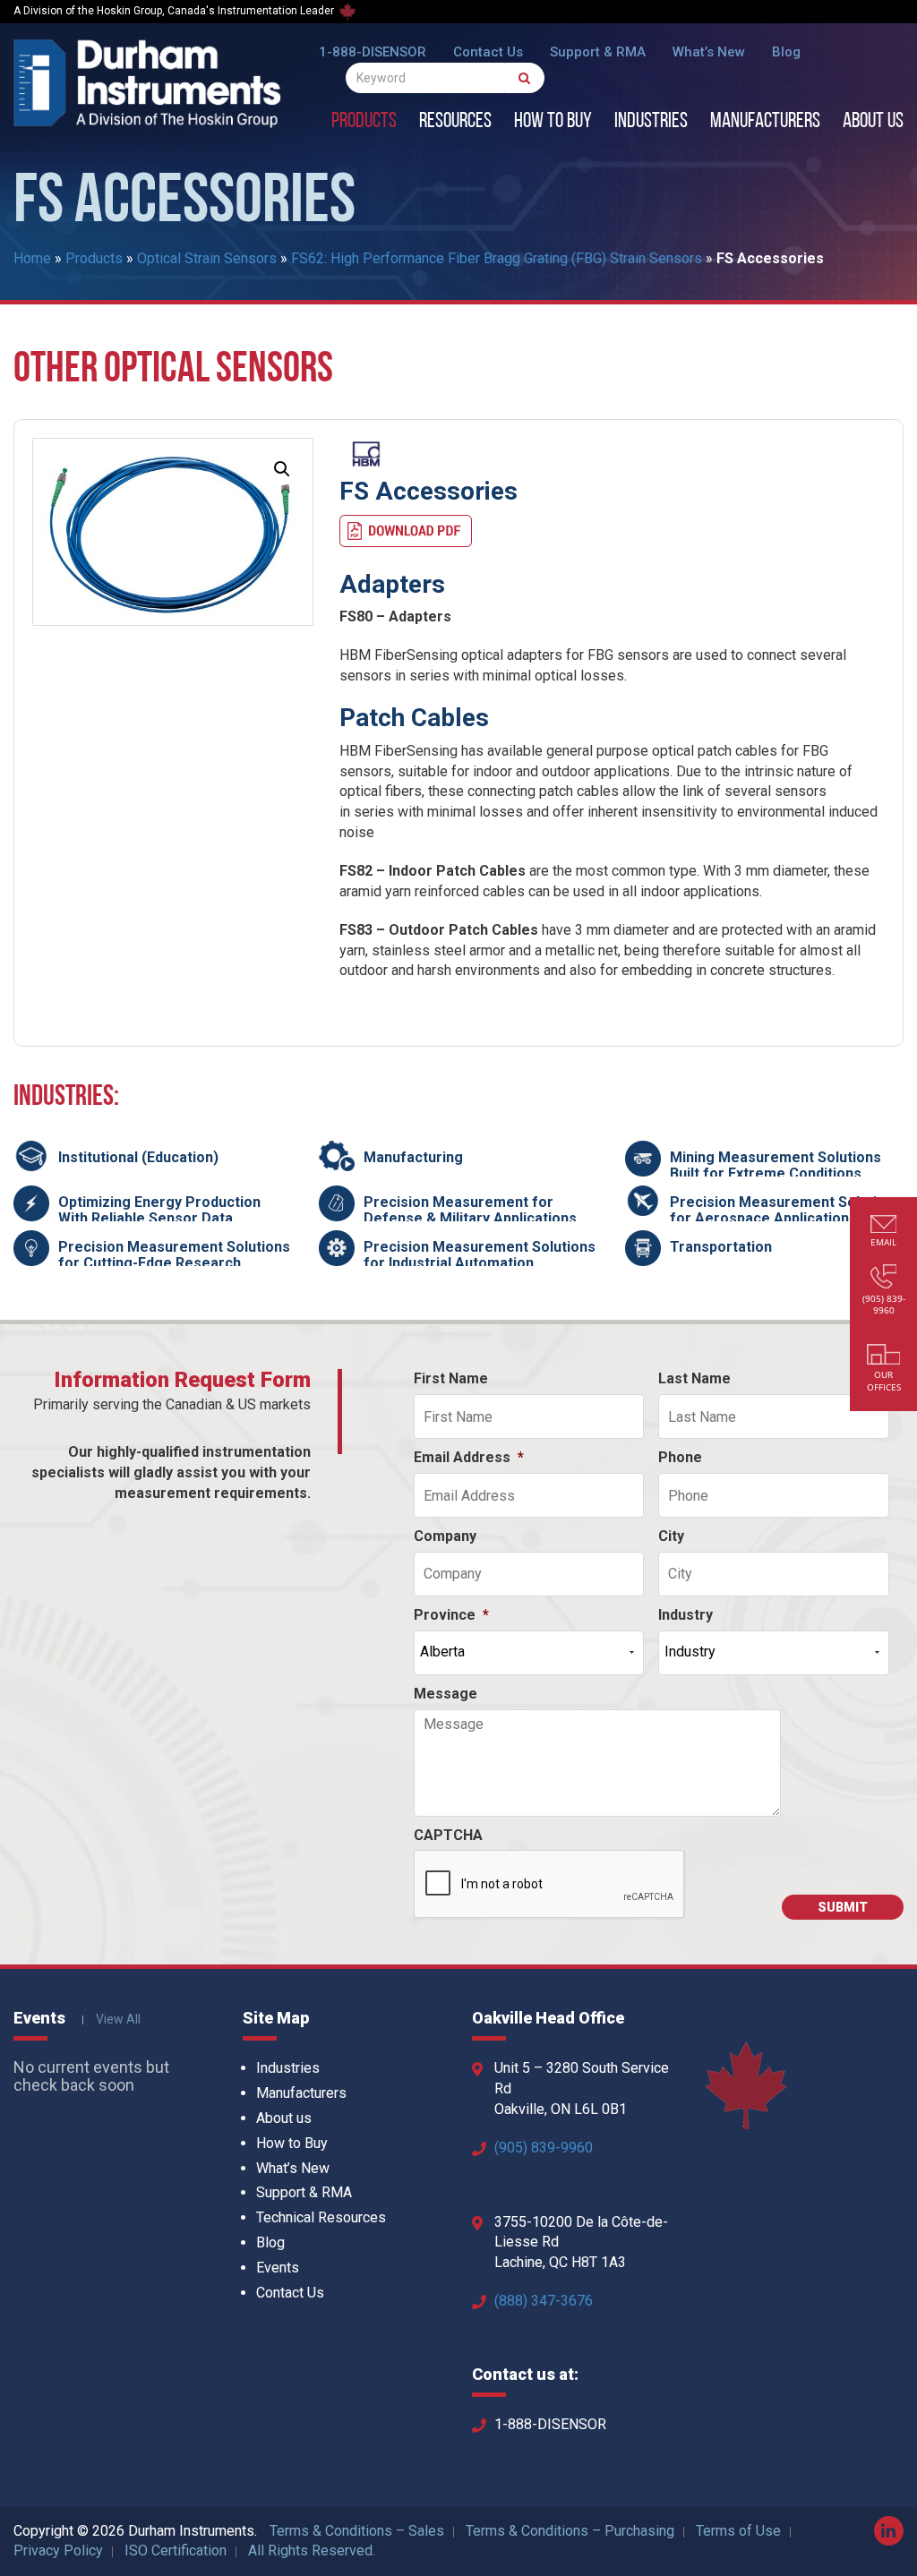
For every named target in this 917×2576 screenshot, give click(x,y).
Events (278, 2268)
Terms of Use (738, 2531)
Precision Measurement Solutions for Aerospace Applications (786, 1210)
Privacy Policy (58, 2550)
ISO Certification (176, 2550)
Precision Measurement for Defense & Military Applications (470, 1210)
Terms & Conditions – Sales (357, 2531)
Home (32, 258)
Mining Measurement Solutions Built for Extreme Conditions (776, 1165)
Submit (843, 1907)
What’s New (709, 52)
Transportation (721, 1247)
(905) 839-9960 (544, 2148)
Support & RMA (598, 52)
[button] (282, 469)
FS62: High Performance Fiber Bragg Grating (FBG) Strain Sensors (497, 258)
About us (873, 122)
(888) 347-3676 (544, 2301)
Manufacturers (765, 122)
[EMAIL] (884, 1226)
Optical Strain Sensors (207, 258)
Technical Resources (321, 2217)
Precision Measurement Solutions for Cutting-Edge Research (174, 1255)
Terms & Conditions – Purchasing (570, 2531)
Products (364, 122)
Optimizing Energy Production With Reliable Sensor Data (159, 1210)
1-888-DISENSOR (373, 52)
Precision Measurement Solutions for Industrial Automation (480, 1255)
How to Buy (553, 122)
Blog (786, 52)
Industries (651, 122)
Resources (455, 122)
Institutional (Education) (138, 1157)
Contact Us (488, 52)
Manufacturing (413, 1157)
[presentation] (550, 1885)
